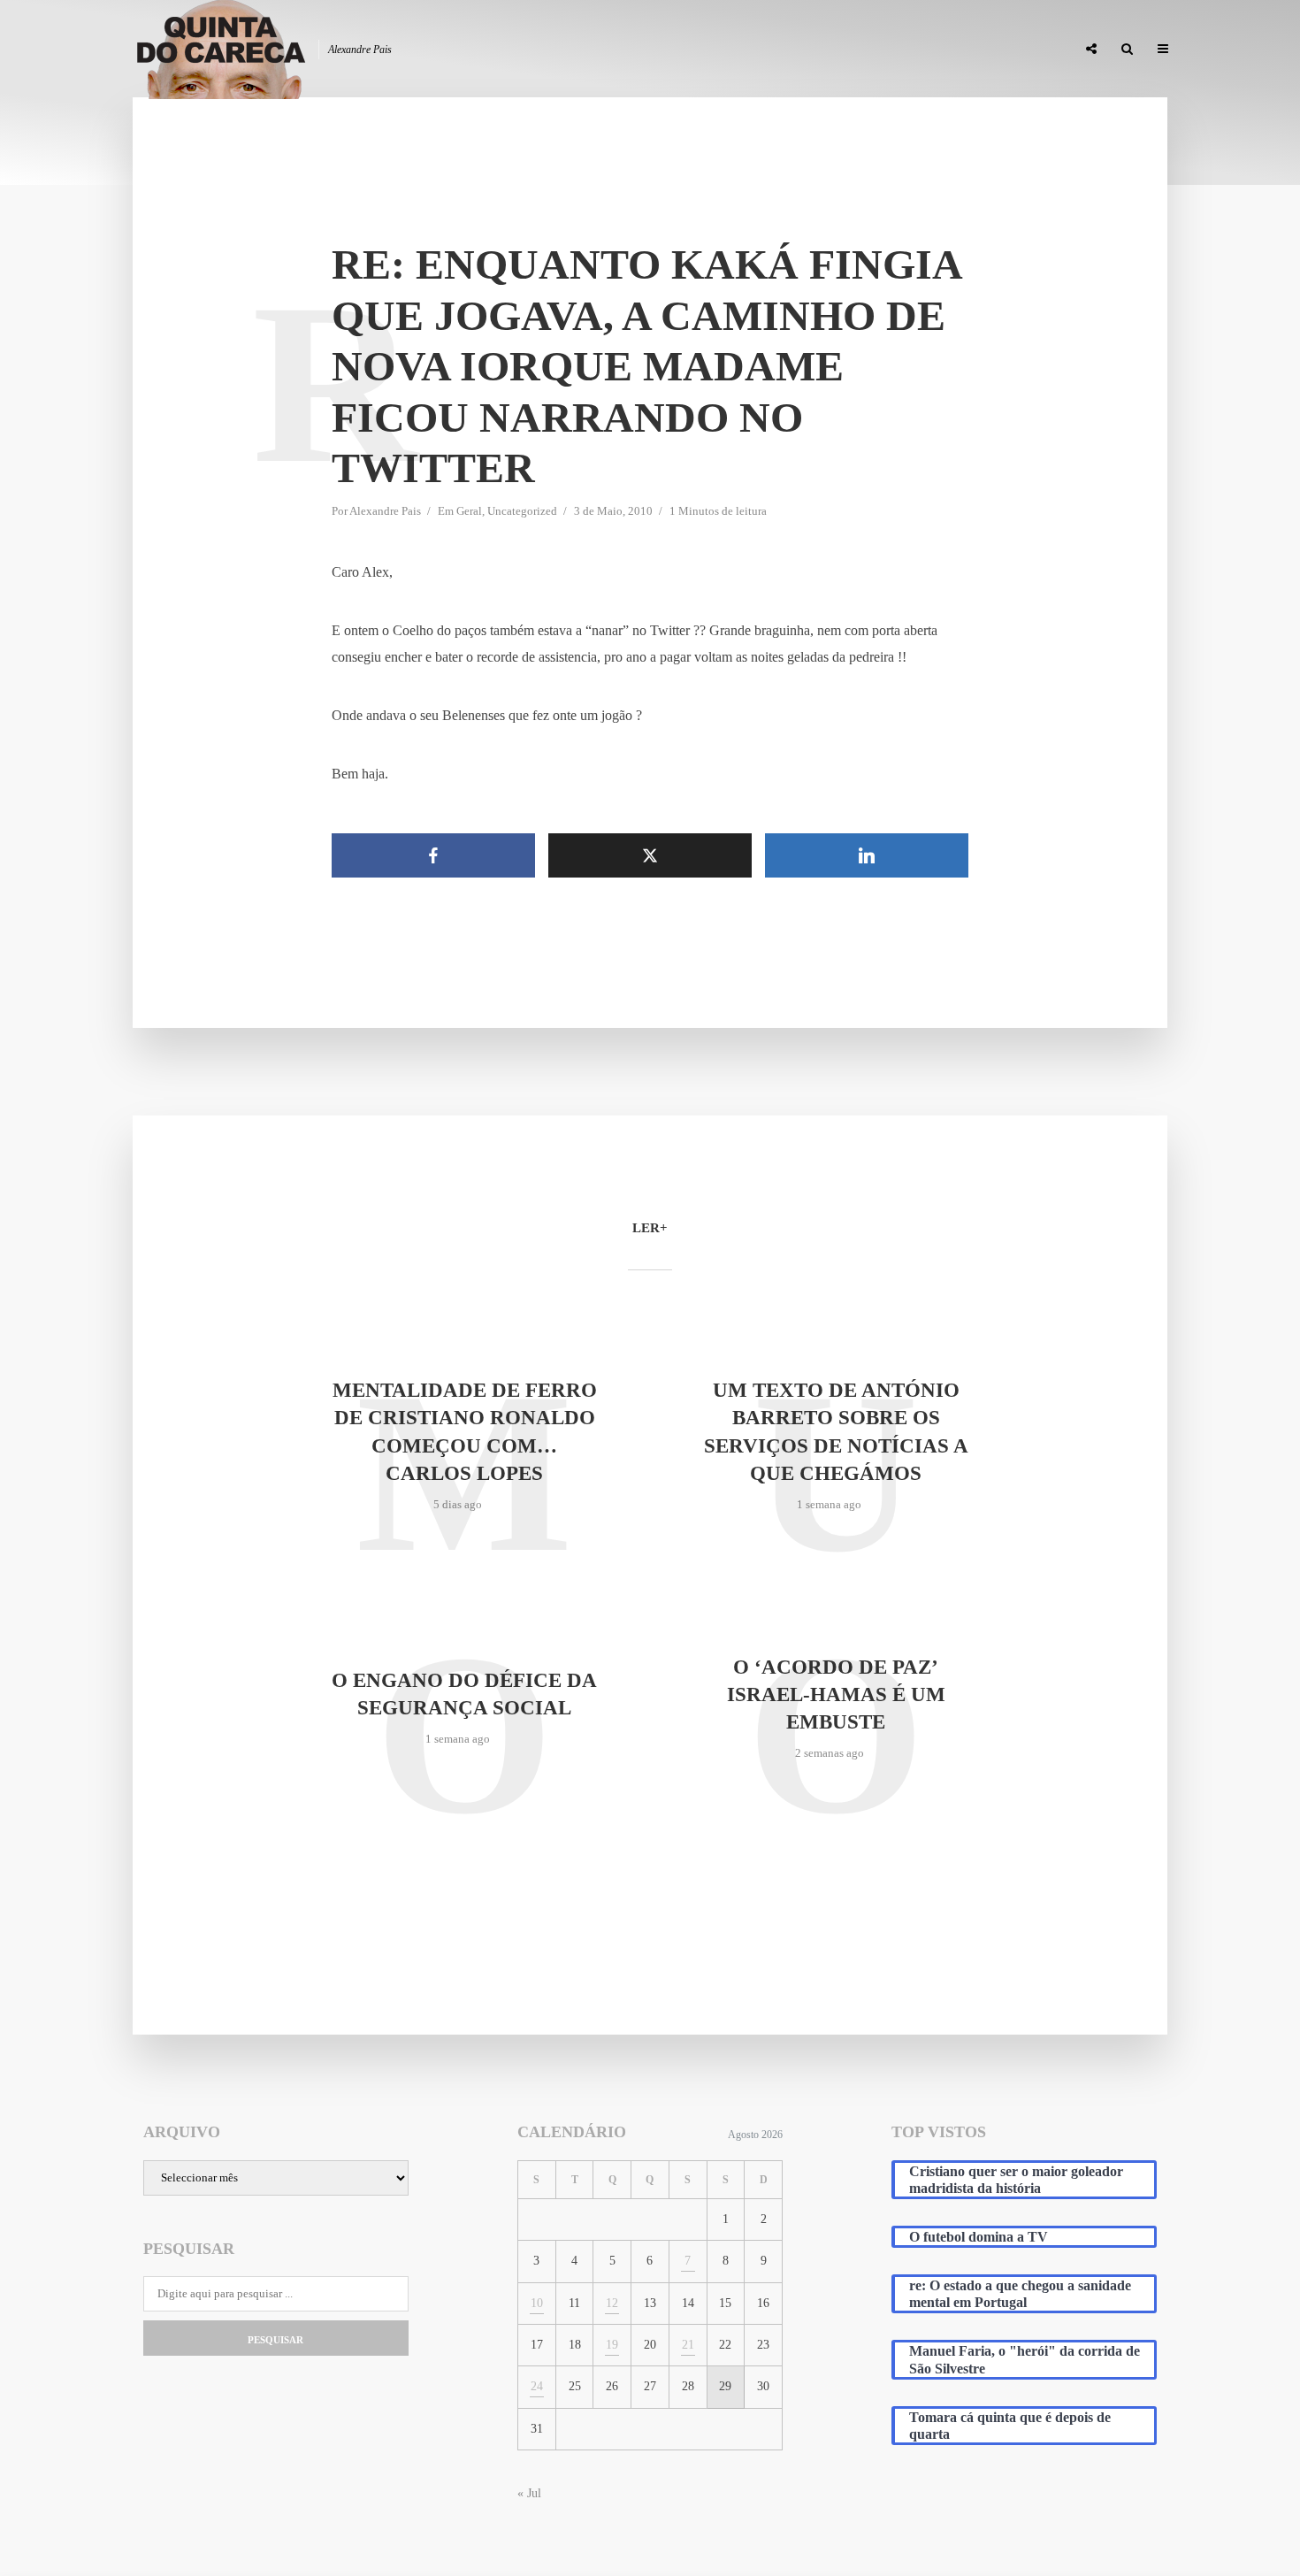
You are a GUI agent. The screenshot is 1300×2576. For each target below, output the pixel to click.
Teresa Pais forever (882, 50)
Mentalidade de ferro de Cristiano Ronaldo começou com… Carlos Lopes (465, 1431)
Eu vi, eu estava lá (1012, 50)
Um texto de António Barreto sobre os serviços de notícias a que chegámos (836, 1431)
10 (537, 2303)
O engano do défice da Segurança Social (464, 1694)
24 (537, 2386)
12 (612, 2303)
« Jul (529, 2493)
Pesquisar (275, 2340)
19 (612, 2345)
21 (688, 2345)
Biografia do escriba (742, 50)
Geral (469, 511)
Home (642, 50)
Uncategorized (522, 511)
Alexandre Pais (385, 511)
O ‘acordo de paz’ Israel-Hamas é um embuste (836, 1694)
